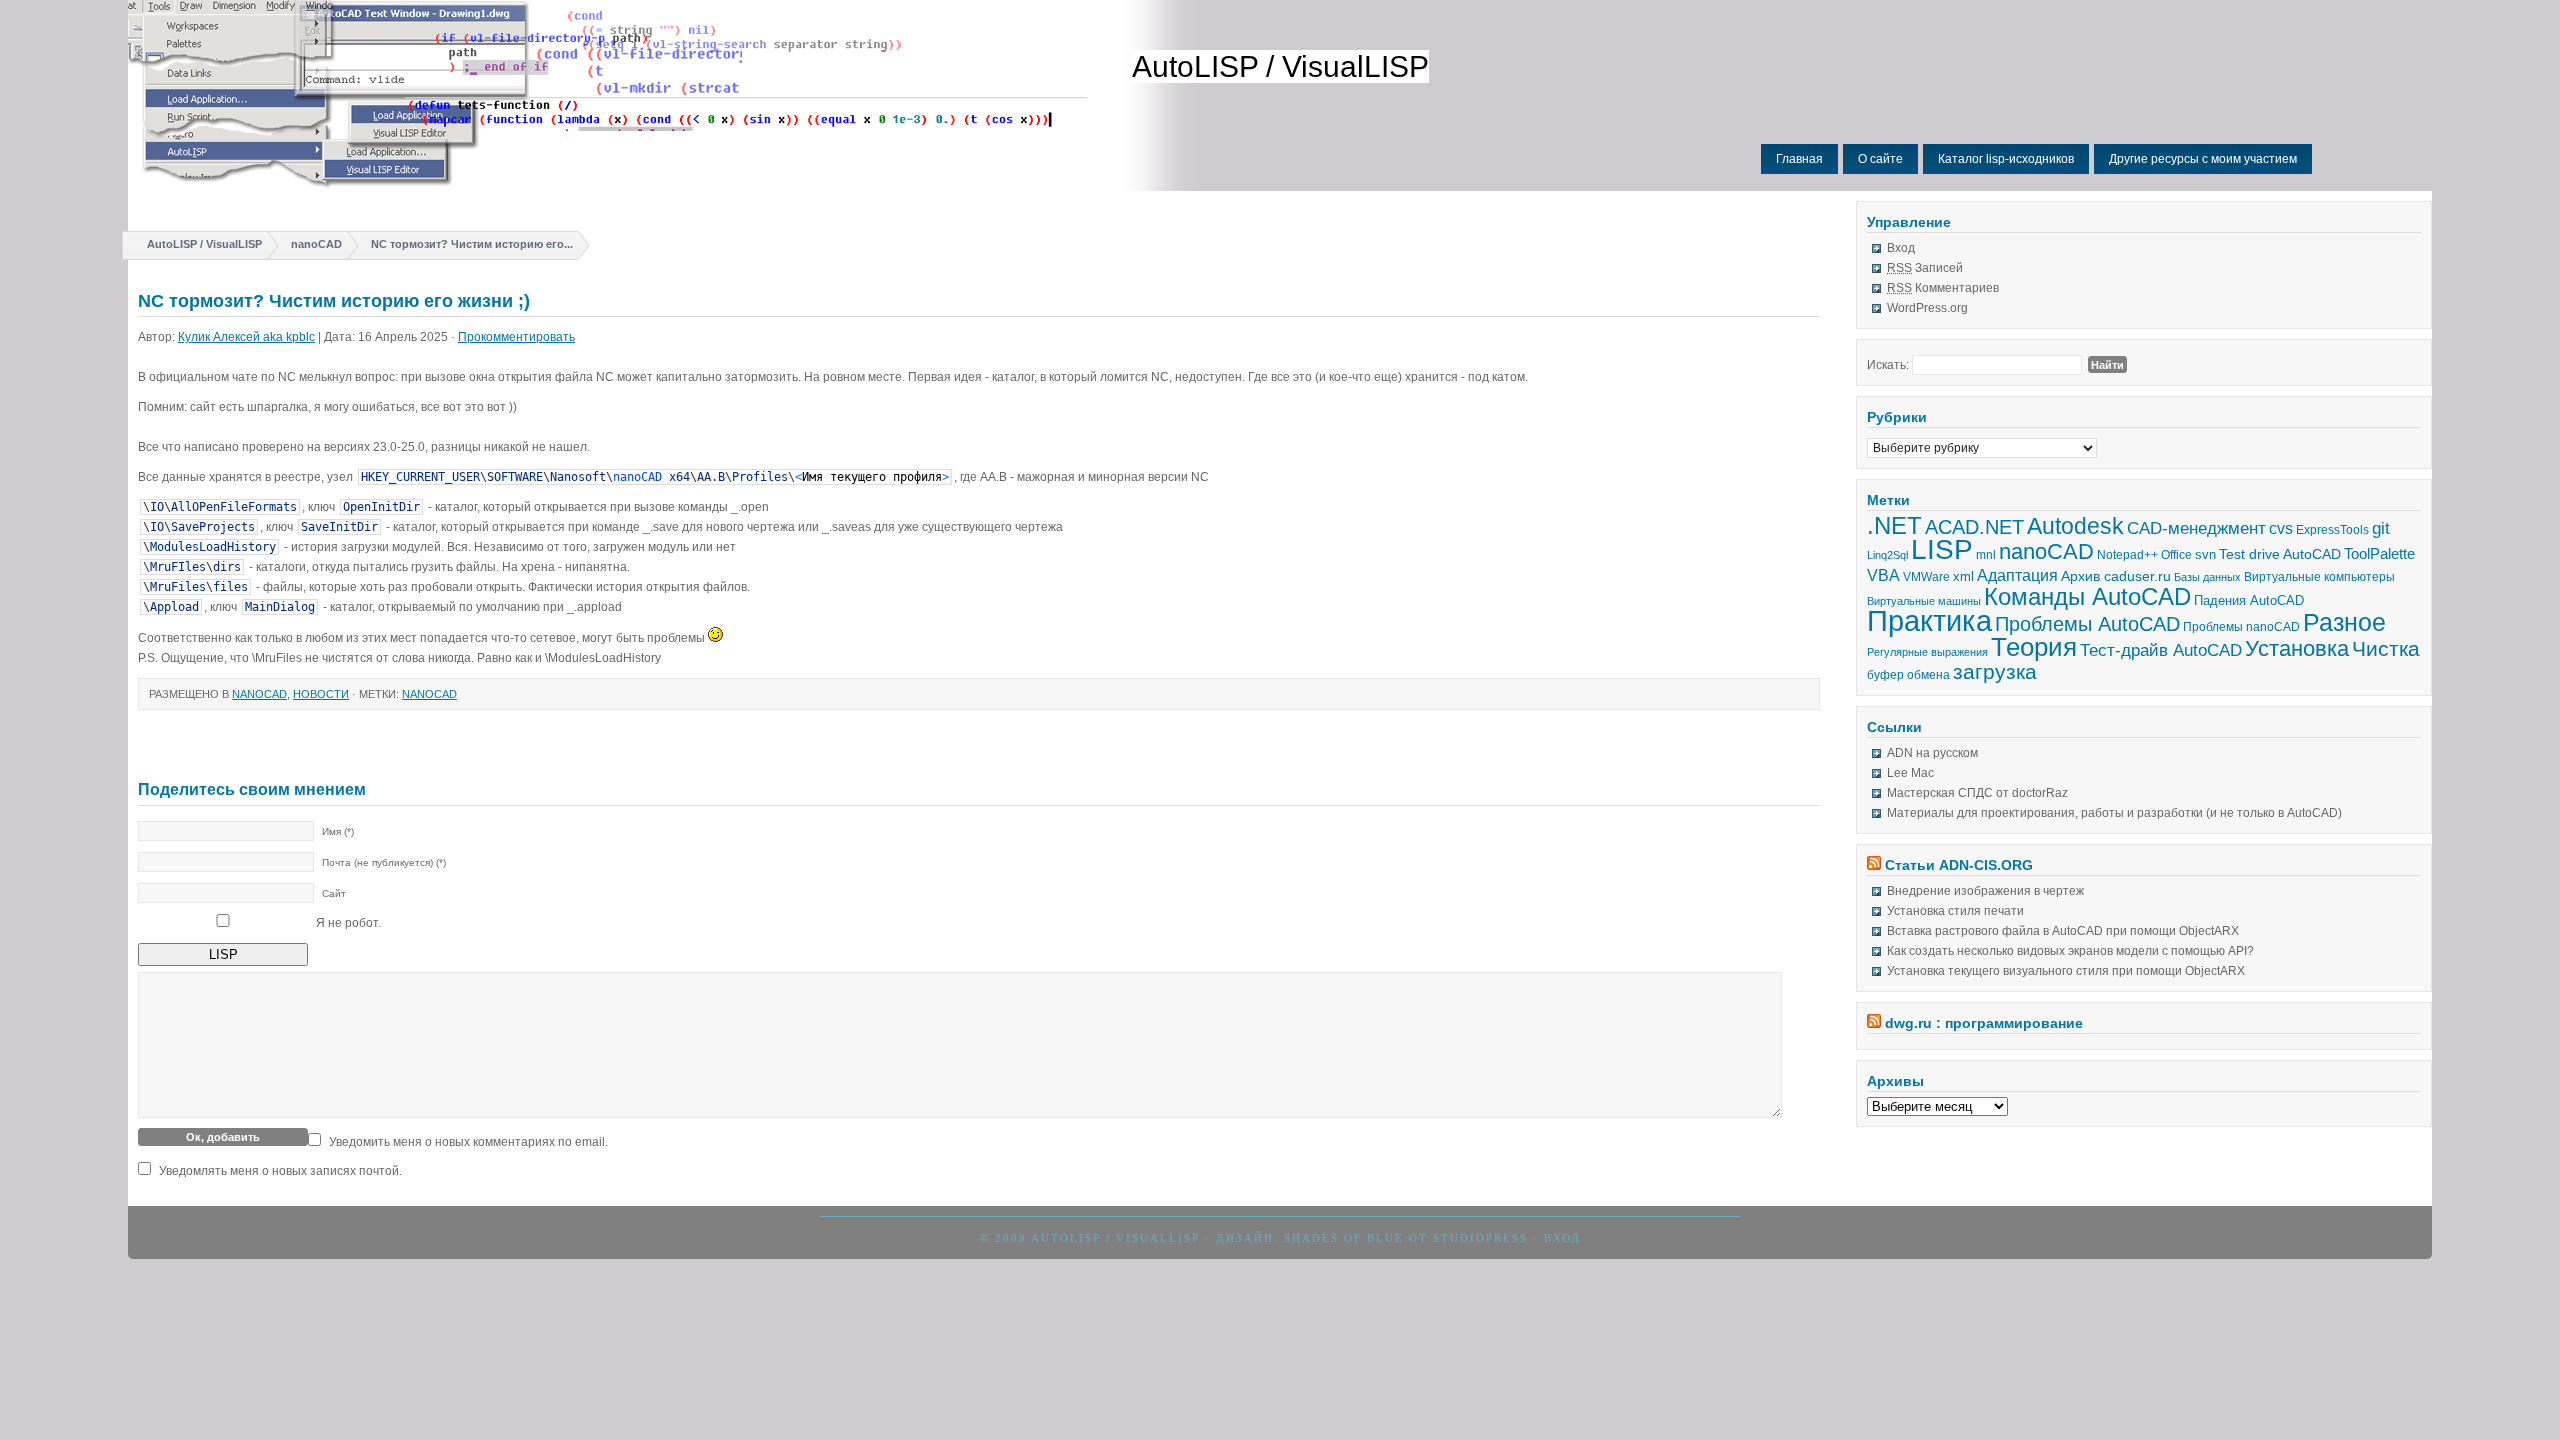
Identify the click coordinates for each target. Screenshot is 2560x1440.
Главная (1799, 159)
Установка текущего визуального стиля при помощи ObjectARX (2066, 971)
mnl (1986, 555)
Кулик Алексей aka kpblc (246, 337)
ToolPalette (2379, 553)
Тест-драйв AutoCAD (2161, 650)
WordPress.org (1927, 308)
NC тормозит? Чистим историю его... (472, 244)
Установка (2297, 648)
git (2381, 528)
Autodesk (2075, 526)
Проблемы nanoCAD (2241, 627)
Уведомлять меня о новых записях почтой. (280, 1171)
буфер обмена (1908, 675)
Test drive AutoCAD (2280, 554)
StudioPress (1480, 1238)
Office (2176, 555)
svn (2205, 554)
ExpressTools (2332, 530)
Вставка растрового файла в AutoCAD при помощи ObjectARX (2063, 931)
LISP (1942, 549)
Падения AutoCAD (2249, 600)
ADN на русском (1932, 753)
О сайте (1880, 159)
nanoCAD (316, 244)
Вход (1901, 248)
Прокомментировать (516, 337)
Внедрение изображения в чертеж (1985, 891)
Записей (1925, 268)
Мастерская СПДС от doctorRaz (1977, 793)
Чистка (2386, 648)
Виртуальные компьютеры (2319, 577)
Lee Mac (1910, 773)
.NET (1894, 525)
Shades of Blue (1344, 1238)
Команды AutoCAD (2087, 597)
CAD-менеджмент (2196, 528)
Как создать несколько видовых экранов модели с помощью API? (2070, 951)
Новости (321, 694)
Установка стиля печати (1955, 911)
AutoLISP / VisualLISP (1280, 66)
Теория (2034, 647)
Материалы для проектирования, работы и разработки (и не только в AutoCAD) (2114, 813)
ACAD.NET (1974, 526)
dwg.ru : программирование (1984, 1023)
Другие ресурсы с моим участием (2203, 159)
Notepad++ (2127, 555)
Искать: (1888, 365)
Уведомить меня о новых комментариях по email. (468, 1142)
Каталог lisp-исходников (2006, 159)
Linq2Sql (1887, 555)
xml (1963, 576)
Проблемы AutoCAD (2087, 624)
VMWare (1926, 577)
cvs (2281, 528)
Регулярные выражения (1927, 652)
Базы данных (2207, 577)
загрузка (1995, 672)
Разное (2344, 622)
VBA (1883, 575)
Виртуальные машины (1924, 601)
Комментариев (1943, 288)
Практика (1929, 620)
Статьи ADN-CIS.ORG (1959, 865)
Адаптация (2017, 575)
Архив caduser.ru (2116, 576)
